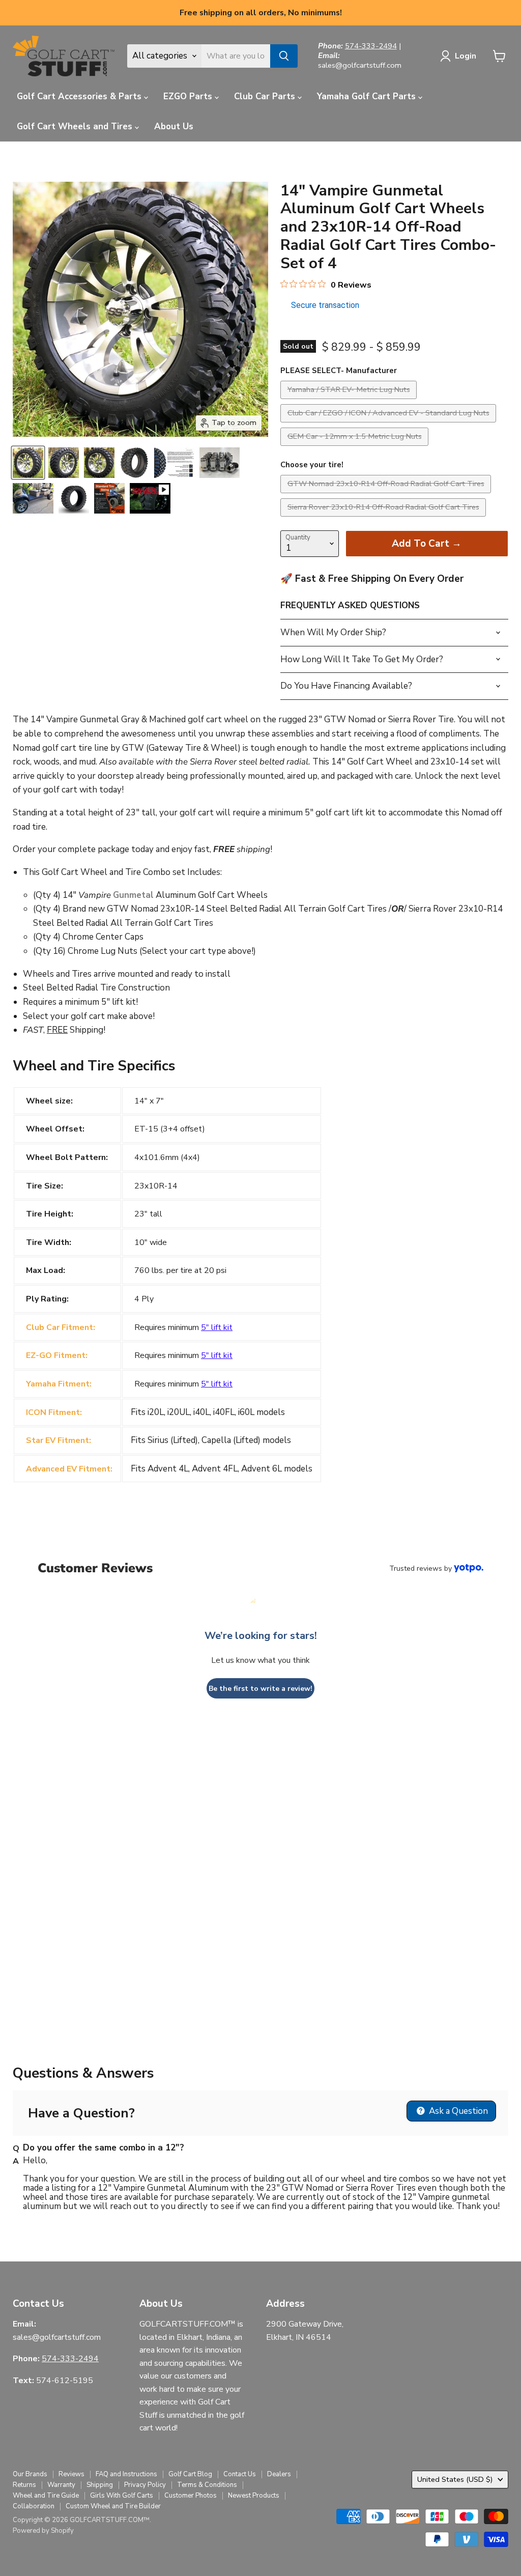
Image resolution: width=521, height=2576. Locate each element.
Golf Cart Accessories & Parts (80, 96)
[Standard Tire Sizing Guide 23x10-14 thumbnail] (109, 498)
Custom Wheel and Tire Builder (113, 2506)
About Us (174, 126)
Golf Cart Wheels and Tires (76, 126)
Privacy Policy (145, 2485)
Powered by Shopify (43, 2531)
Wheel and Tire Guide (46, 2496)
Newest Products (254, 2496)
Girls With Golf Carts (122, 2496)
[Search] (284, 56)
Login (466, 56)
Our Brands (30, 2474)
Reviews (71, 2474)
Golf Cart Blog (190, 2474)
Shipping (100, 2485)
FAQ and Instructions (126, 2474)
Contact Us (240, 2474)
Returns (24, 2485)
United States (455, 2479)
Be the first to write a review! (260, 1689)
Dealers (279, 2474)
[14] (28, 463)
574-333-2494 (371, 46)
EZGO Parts (189, 96)
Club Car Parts (266, 96)
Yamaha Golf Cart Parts (368, 96)
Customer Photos (191, 2496)
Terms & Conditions (207, 2485)
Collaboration (34, 2506)
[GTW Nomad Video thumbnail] (150, 498)
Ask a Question (457, 2111)
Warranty (61, 2485)
